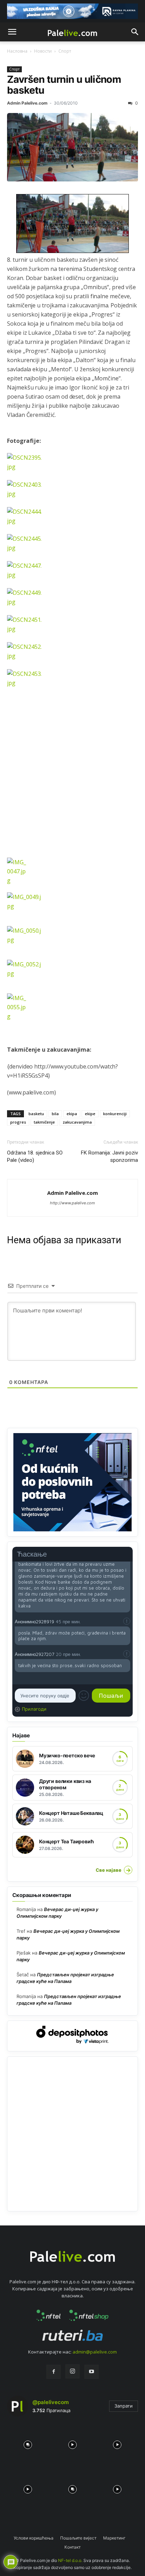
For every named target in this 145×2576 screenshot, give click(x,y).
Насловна (17, 51)
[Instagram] (72, 2371)
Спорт (65, 51)
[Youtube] (92, 2372)
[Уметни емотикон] (84, 1696)
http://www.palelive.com (72, 1203)
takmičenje (44, 1122)
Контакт (72, 2547)
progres (18, 1122)
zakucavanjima (77, 1122)
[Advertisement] (72, 785)
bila (55, 1114)
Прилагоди (34, 1709)
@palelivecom (51, 2402)
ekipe (90, 1114)
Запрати (124, 2406)
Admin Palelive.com (27, 103)
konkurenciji (115, 1114)
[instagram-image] (28, 2443)
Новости (43, 51)
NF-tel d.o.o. (70, 2560)
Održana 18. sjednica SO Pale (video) (35, 1156)
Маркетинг (114, 2538)
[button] (12, 32)
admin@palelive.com (95, 2352)
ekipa (72, 1114)
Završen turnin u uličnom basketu (64, 85)
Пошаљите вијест (78, 2538)
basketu (36, 1114)
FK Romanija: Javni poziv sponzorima (109, 1156)
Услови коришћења (34, 2538)
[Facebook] (53, 2372)
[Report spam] (127, 1621)
